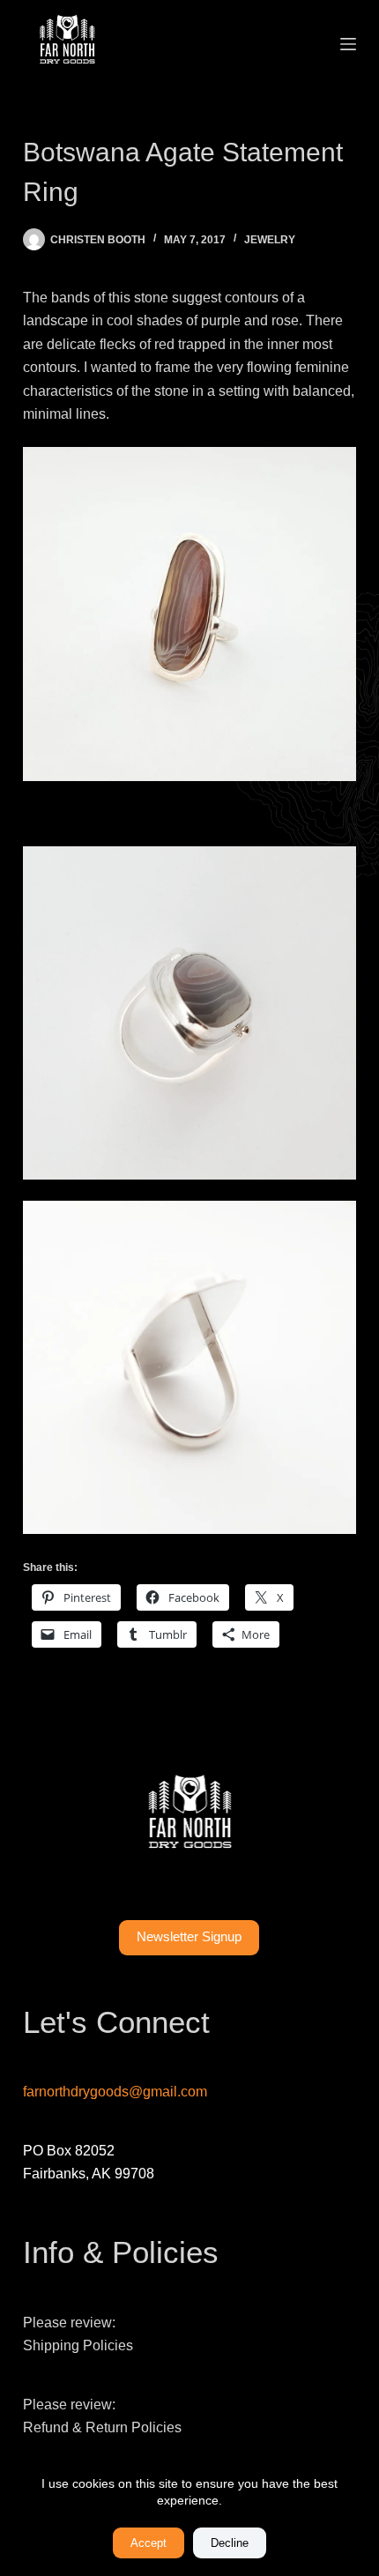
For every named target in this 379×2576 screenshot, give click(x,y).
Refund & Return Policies (102, 2427)
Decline (230, 2543)
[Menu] (348, 44)
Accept (149, 2543)
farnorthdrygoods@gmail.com (115, 2092)
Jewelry (270, 240)
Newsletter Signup (189, 1936)
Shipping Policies (78, 2345)
